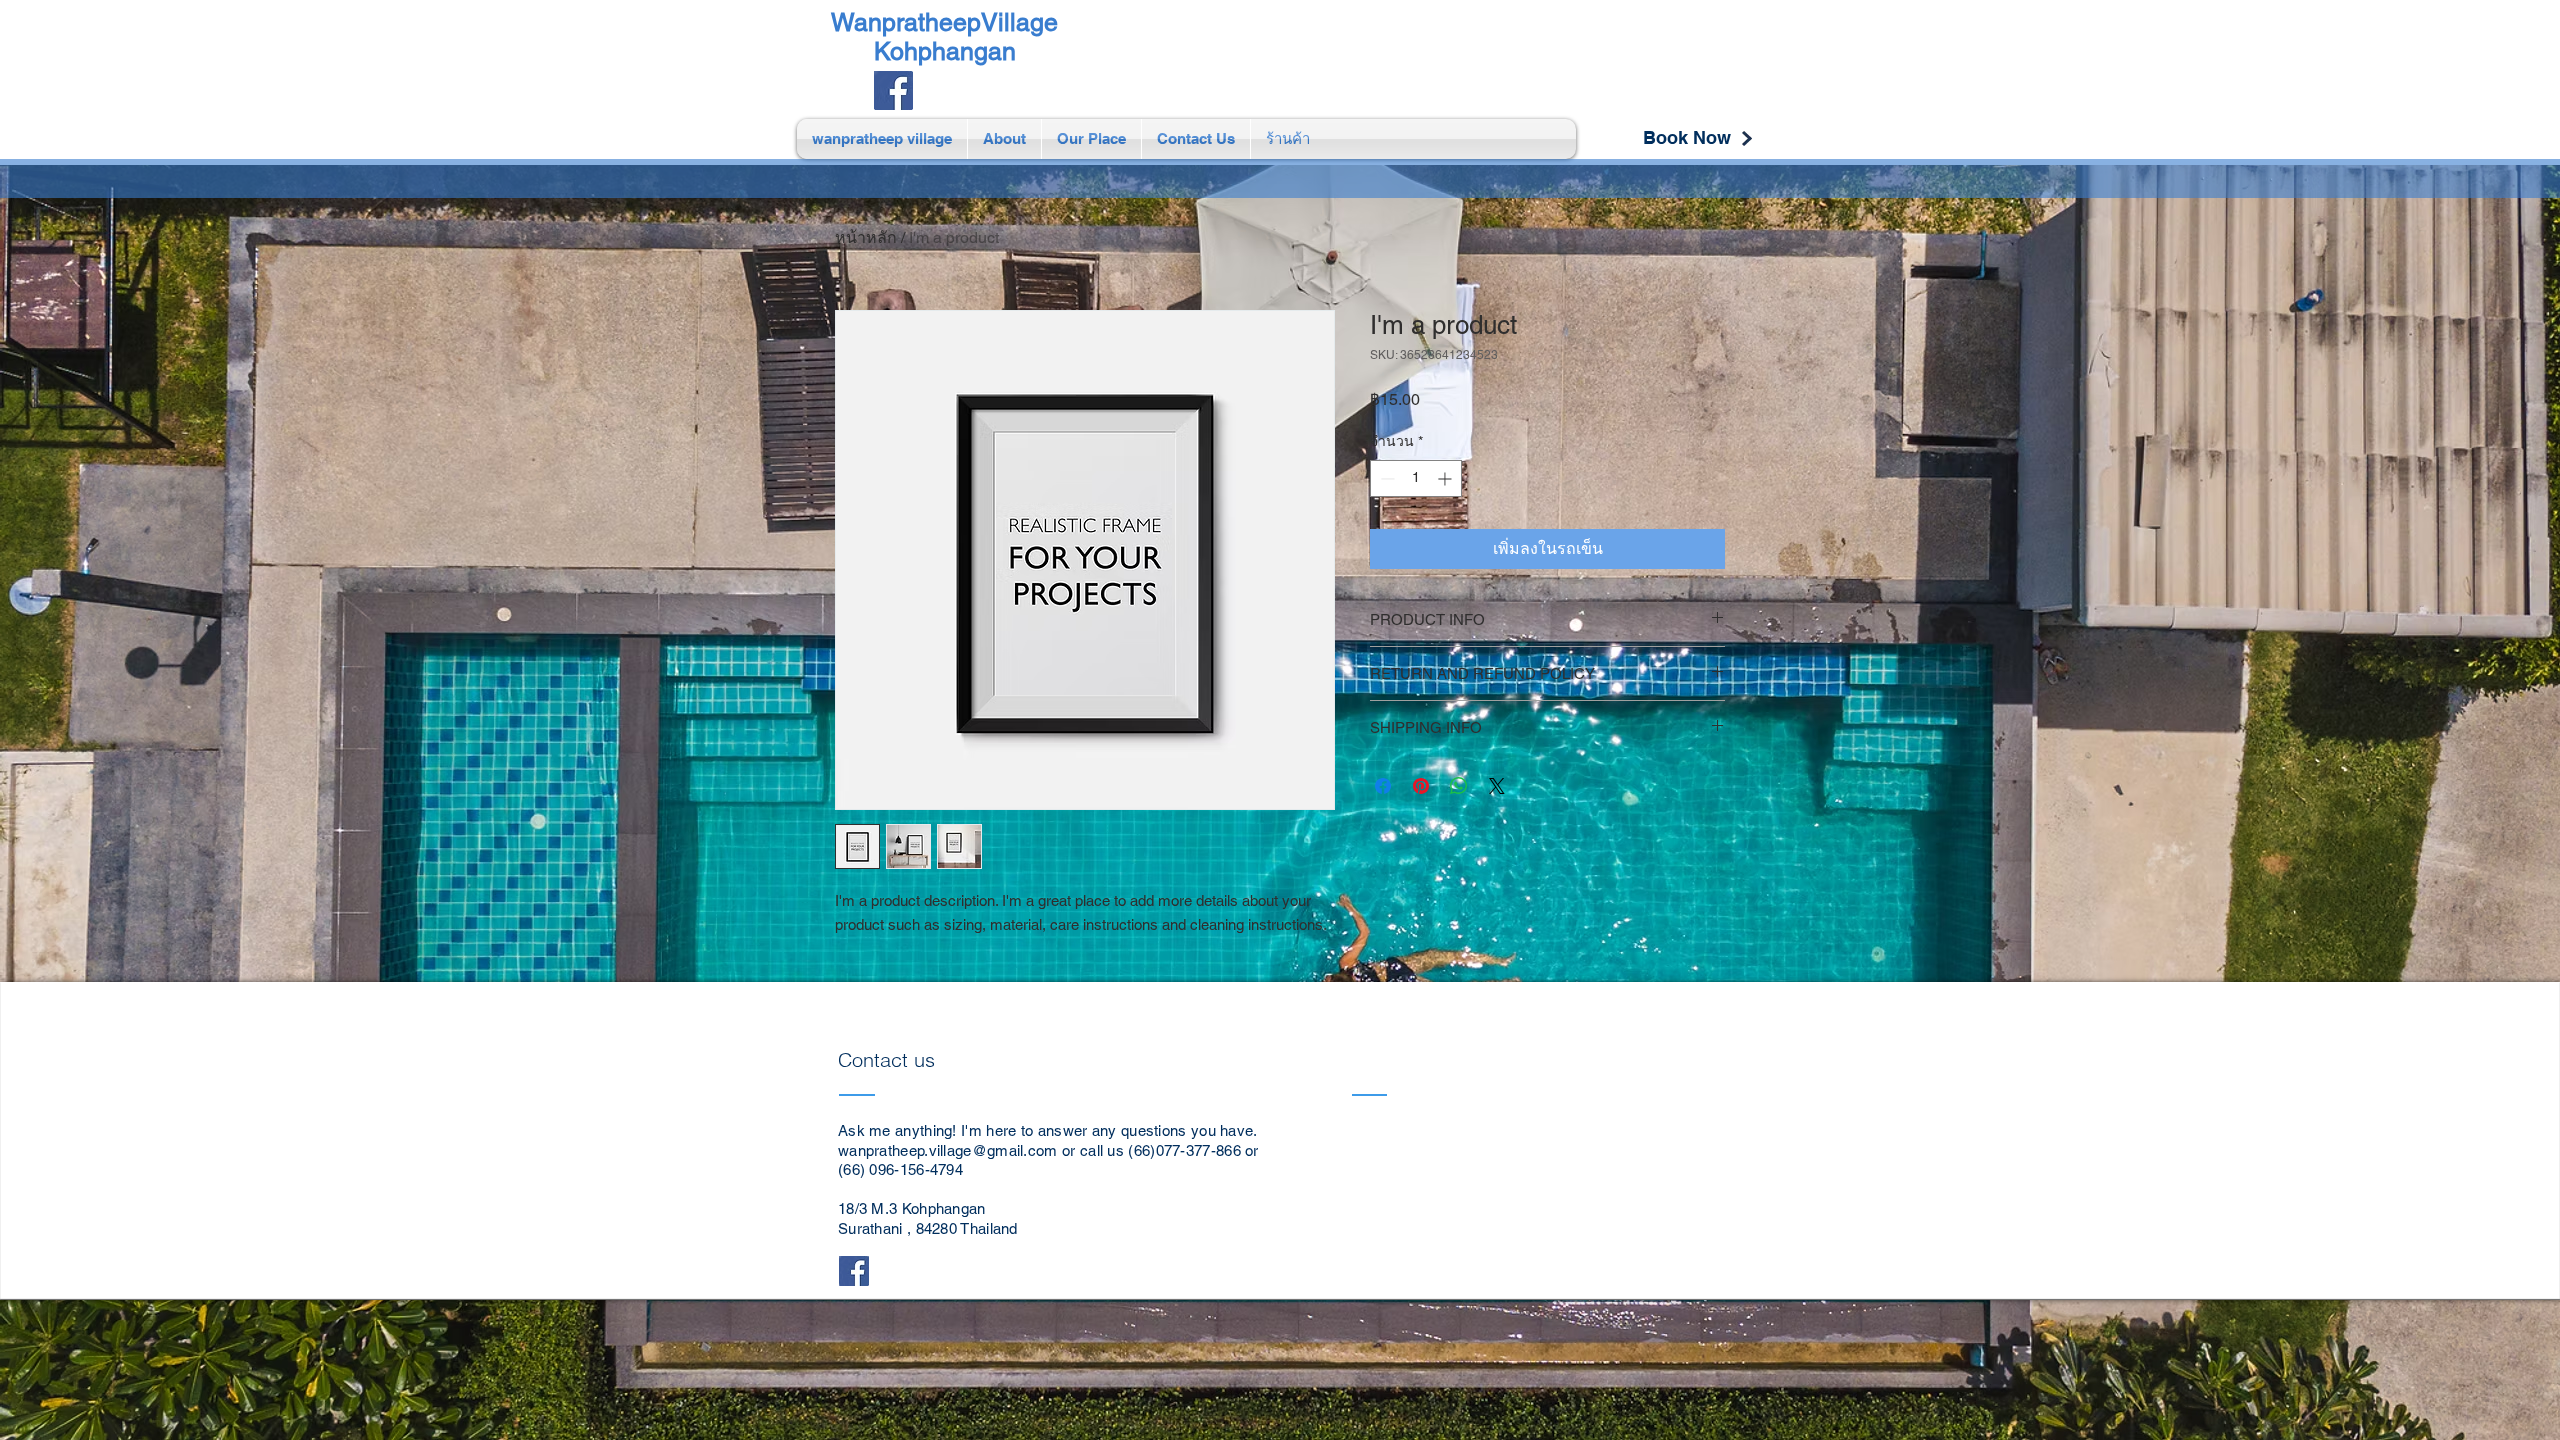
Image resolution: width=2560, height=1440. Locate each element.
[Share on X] (1497, 786)
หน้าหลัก (866, 237)
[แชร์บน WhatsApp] (1459, 786)
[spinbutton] (1416, 478)
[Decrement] (1385, 478)
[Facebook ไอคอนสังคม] (854, 1271)
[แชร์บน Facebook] (1383, 786)
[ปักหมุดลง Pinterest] (1421, 786)
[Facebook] (893, 90)
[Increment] (1446, 478)
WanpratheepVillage (944, 22)
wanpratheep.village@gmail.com (948, 1150)
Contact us (889, 1059)
